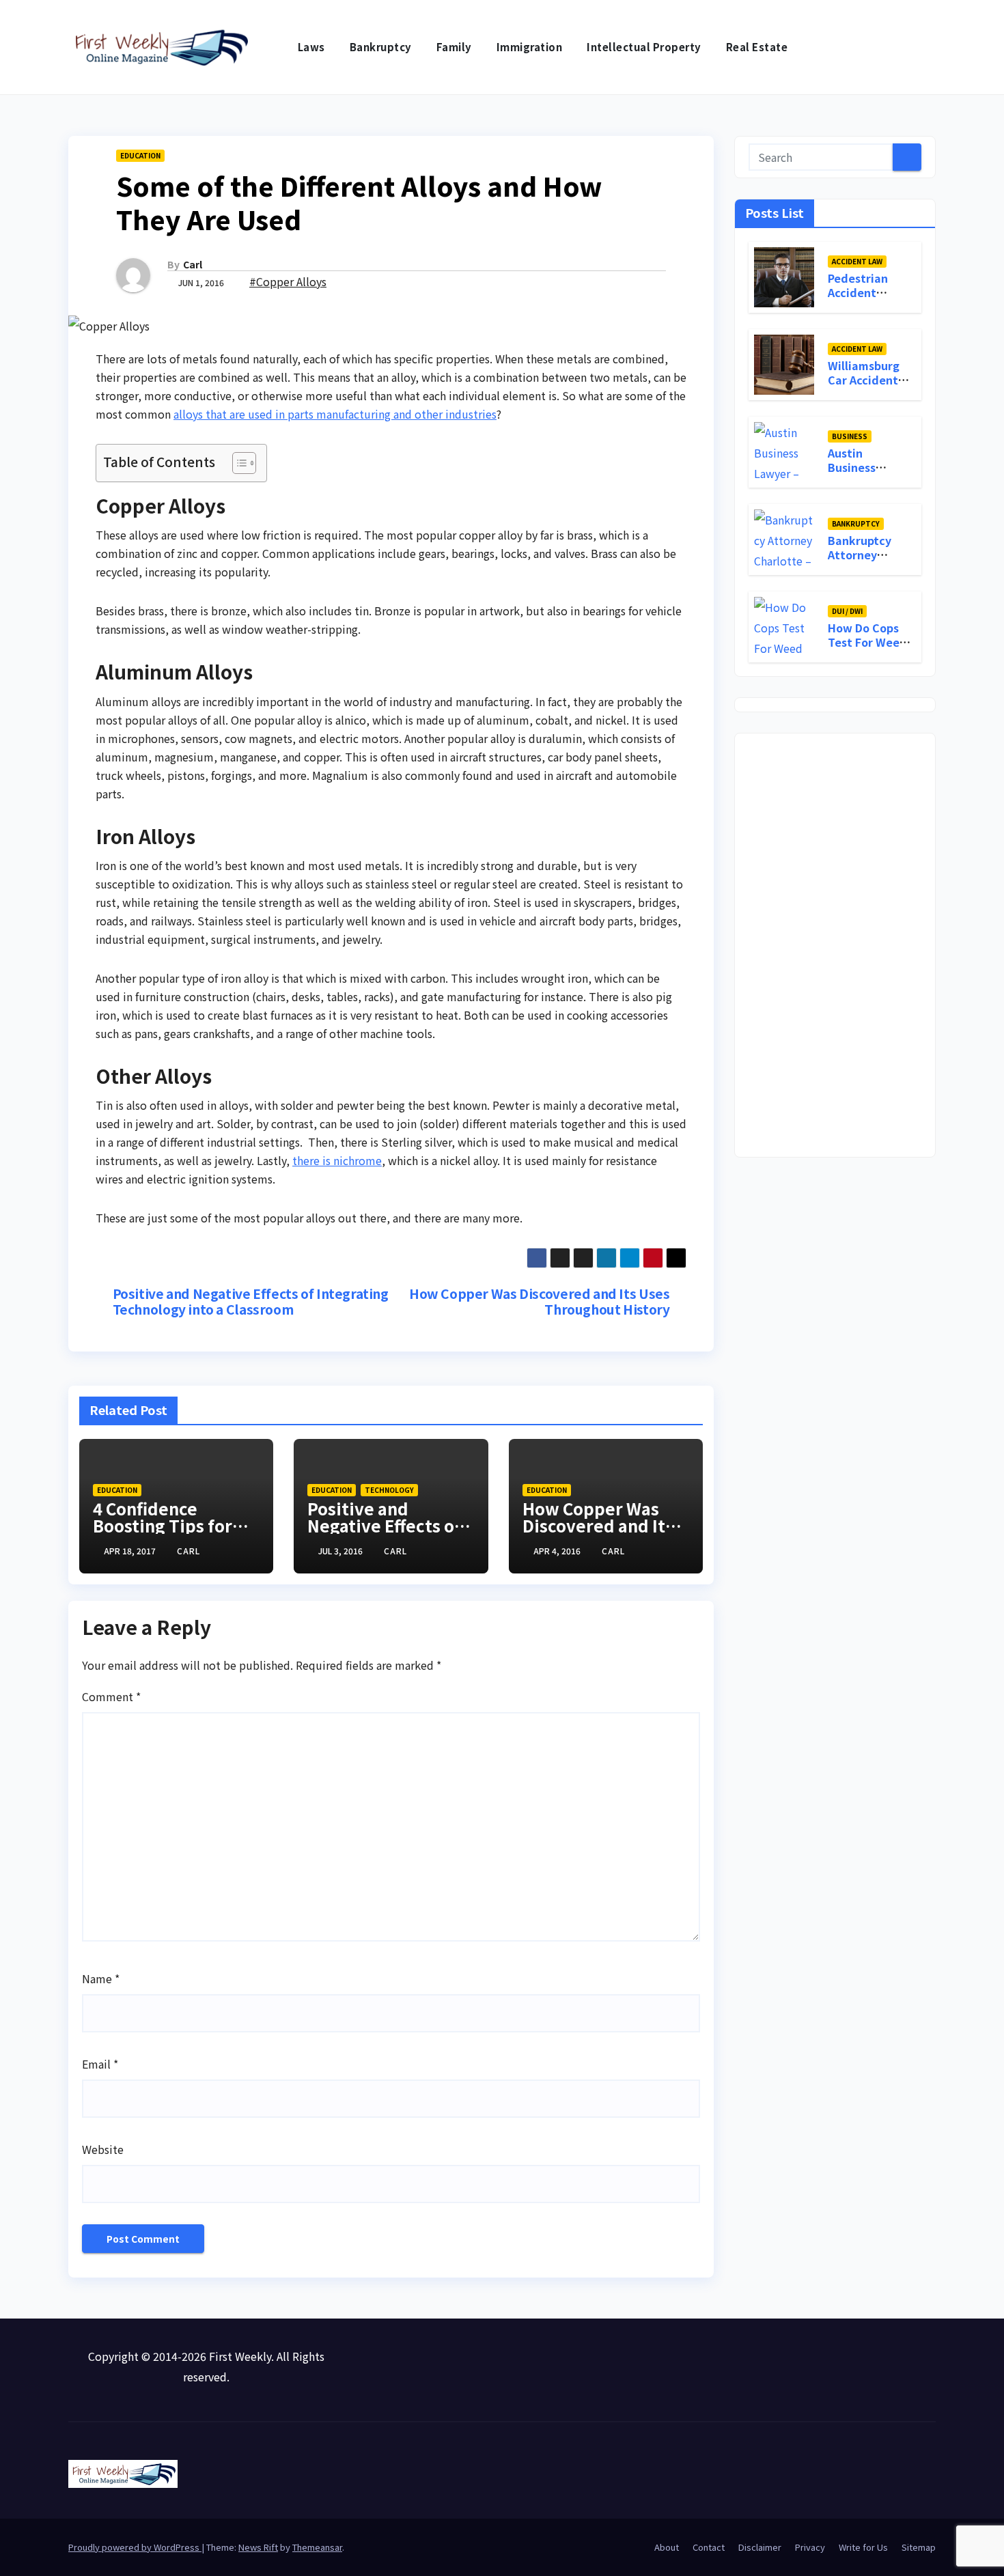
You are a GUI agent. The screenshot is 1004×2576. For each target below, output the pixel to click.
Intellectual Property (644, 47)
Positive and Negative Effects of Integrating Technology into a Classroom (251, 1302)
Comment (111, 1696)
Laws (311, 47)
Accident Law (857, 261)
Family (454, 47)
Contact (709, 2547)
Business (850, 435)
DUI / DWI (847, 610)
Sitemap (919, 2547)
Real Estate (757, 47)
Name (101, 1978)
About (667, 2547)
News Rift (258, 2547)
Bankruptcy (381, 47)
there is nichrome (337, 1160)
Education (140, 155)
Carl (193, 264)
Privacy (810, 2547)
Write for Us (863, 2547)
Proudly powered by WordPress (135, 2547)
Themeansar (317, 2547)
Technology (389, 1490)
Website (103, 2149)
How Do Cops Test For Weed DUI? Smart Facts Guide (867, 648)
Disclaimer (760, 2547)
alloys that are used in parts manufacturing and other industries (335, 414)
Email (100, 2064)
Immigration (530, 47)
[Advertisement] (835, 945)
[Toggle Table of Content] (237, 463)
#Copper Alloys (288, 281)
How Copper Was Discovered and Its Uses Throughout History (539, 1302)
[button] (926, 47)
